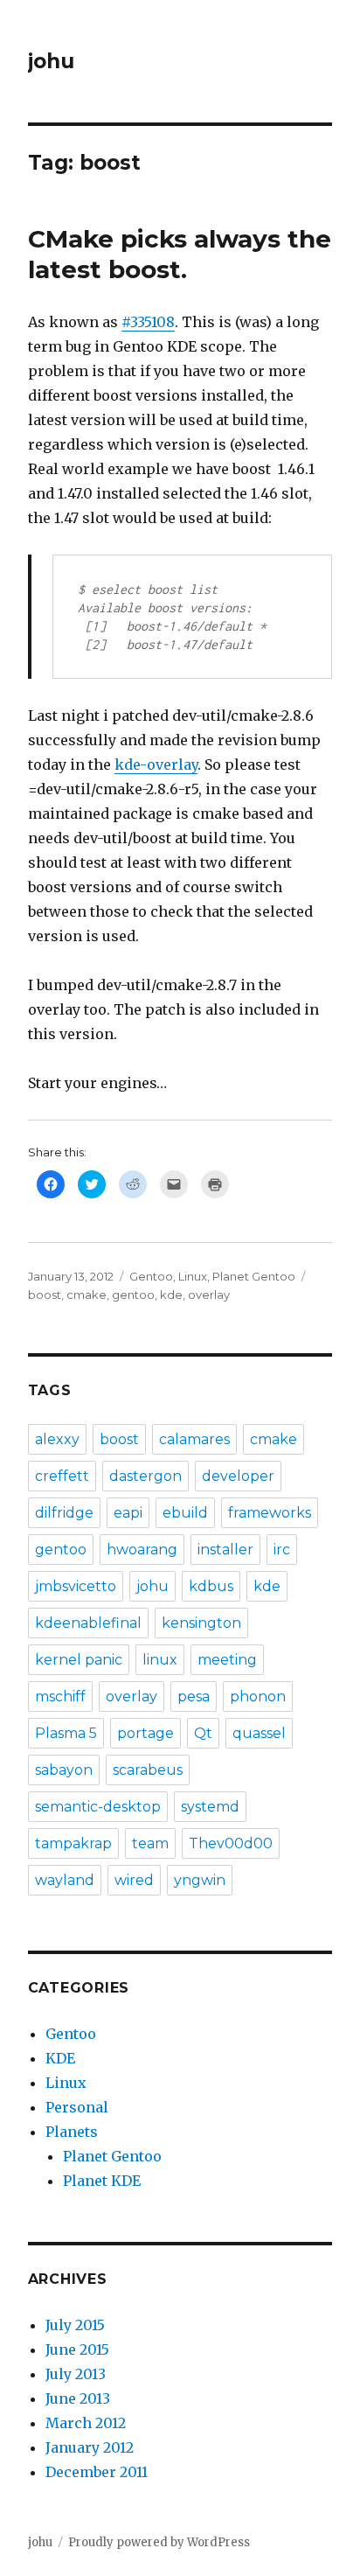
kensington (201, 1623)
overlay (209, 1295)
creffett (62, 1476)
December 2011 (97, 2472)
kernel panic (79, 1660)
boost (45, 1295)
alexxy (57, 1439)
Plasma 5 (66, 1733)
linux (160, 1660)
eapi (128, 1513)
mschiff (60, 1696)
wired (134, 1880)
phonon (258, 1696)
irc (282, 1550)
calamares (194, 1439)
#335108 (148, 322)
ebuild (185, 1513)
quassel (259, 1733)
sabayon (64, 1770)
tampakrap (73, 1843)
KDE (60, 2058)
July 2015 (75, 2325)
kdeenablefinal (88, 1623)
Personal (77, 2107)
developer (238, 1476)
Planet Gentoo (254, 1276)
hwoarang (142, 1550)
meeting (227, 1660)
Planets (72, 2132)
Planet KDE (102, 2181)
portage (145, 1733)
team (150, 1843)
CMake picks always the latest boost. (180, 254)
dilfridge (64, 1513)
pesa (194, 1696)
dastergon (145, 1476)
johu (51, 61)
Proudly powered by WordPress (159, 2542)
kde (171, 1295)
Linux (193, 1276)
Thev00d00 (231, 1843)
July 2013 (76, 2374)
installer (225, 1550)
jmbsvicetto (76, 1586)
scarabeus (148, 1770)
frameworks (270, 1513)
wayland (65, 1880)
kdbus (211, 1586)
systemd (210, 1807)
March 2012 (86, 2423)
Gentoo (151, 1276)
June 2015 (77, 2349)
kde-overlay (156, 764)
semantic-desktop (98, 1807)
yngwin (200, 1880)
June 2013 (78, 2398)
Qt (203, 1733)
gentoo (133, 1295)
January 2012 (90, 2447)
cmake (87, 1295)
